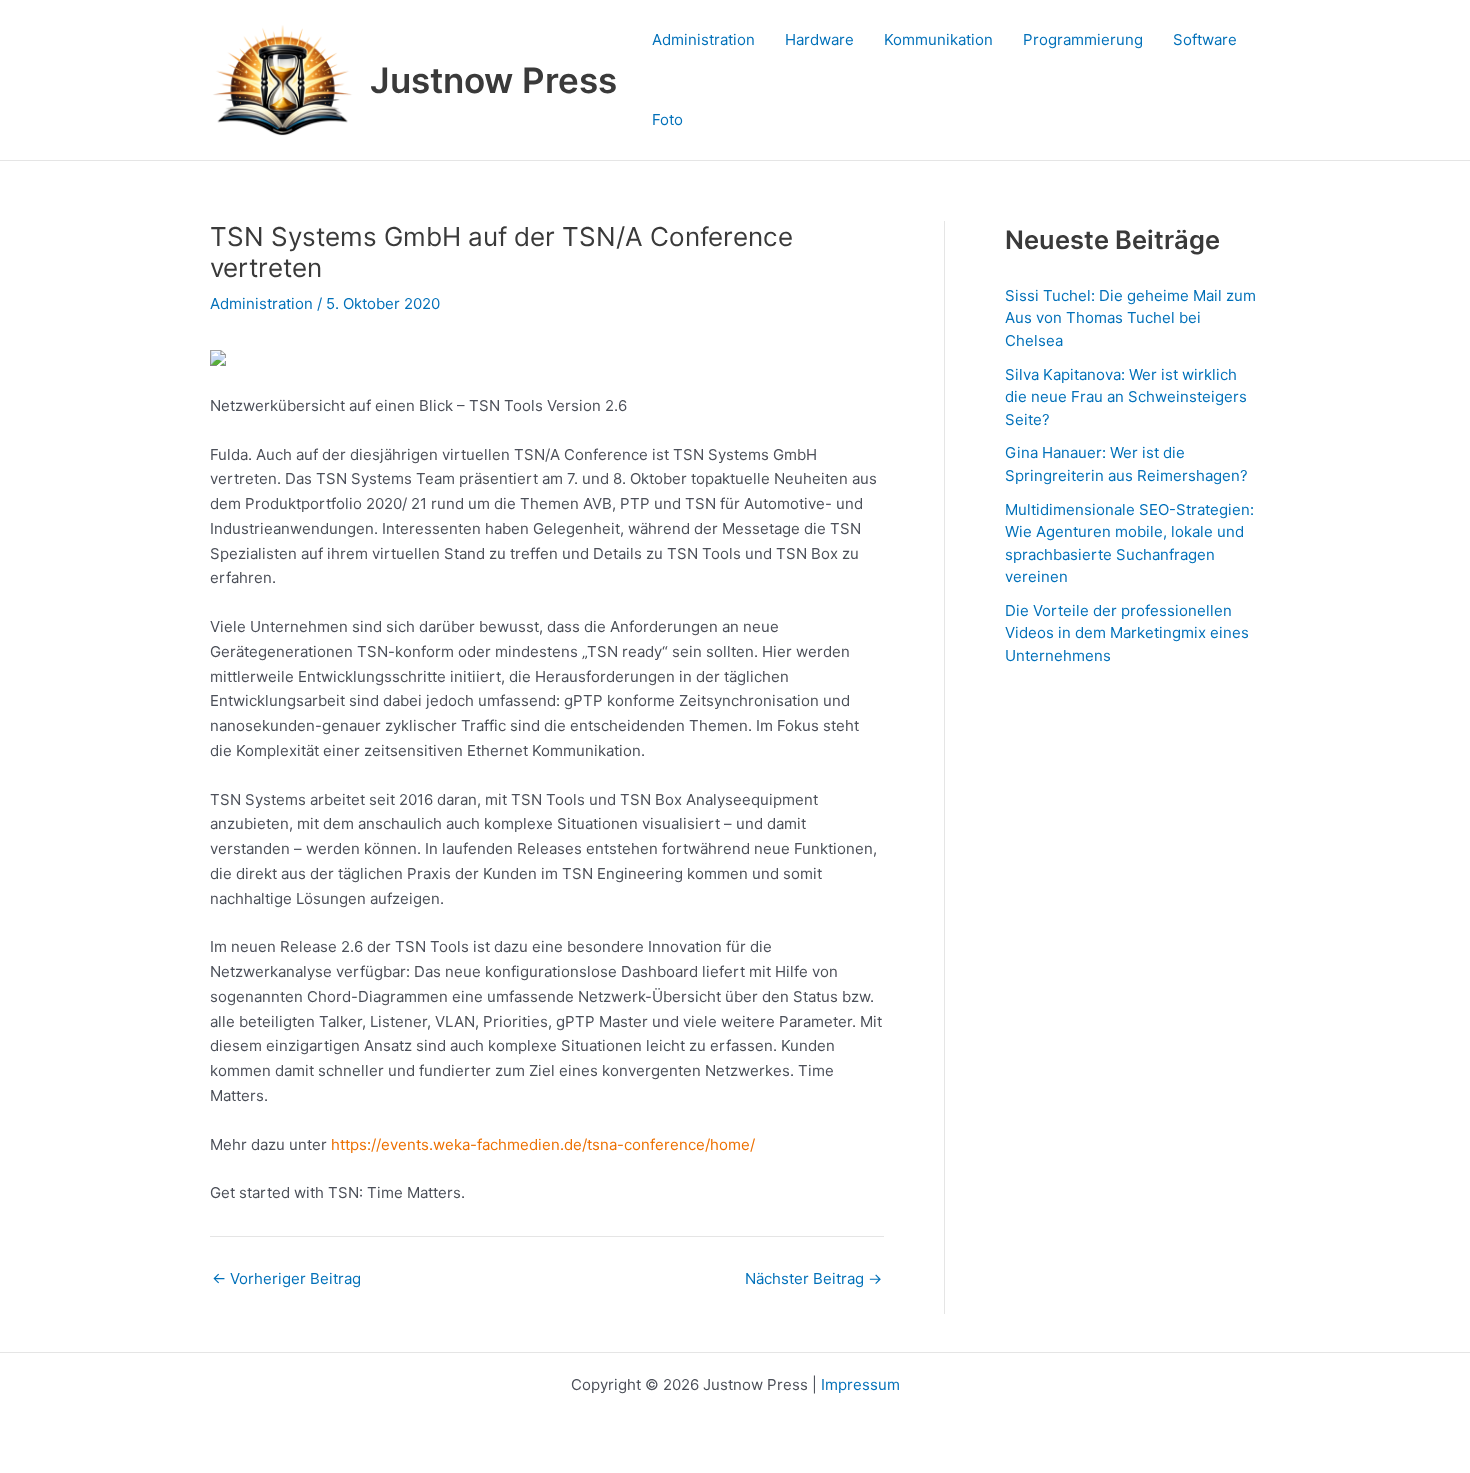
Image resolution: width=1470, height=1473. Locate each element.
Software (1205, 39)
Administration (703, 39)
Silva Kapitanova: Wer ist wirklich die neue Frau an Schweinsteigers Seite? (1126, 397)
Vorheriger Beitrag (286, 1278)
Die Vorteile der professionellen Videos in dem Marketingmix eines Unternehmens (1127, 633)
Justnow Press (493, 80)
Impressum (860, 1384)
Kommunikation (938, 39)
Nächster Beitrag (813, 1278)
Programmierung (1083, 39)
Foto (667, 119)
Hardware (819, 39)
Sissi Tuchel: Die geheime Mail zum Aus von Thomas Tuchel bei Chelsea (1130, 318)
